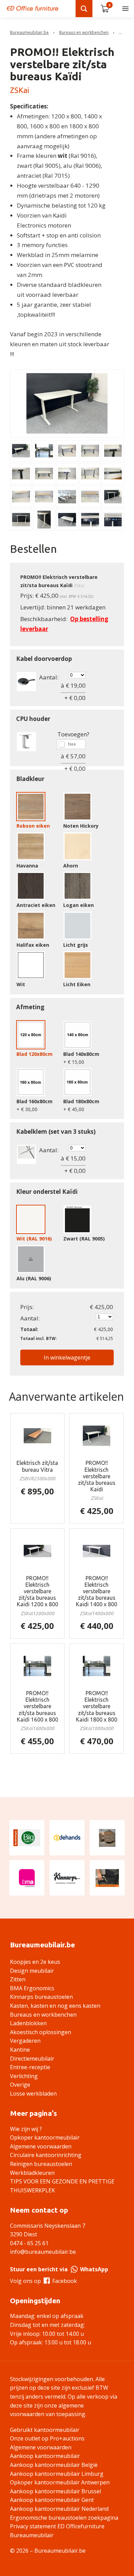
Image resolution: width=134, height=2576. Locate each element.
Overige (20, 2085)
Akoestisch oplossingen (41, 2032)
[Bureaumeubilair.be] (33, 8)
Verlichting (24, 2076)
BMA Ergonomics (32, 1988)
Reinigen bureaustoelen (41, 2164)
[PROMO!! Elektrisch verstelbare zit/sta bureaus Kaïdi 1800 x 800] (97, 1666)
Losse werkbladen (33, 2094)
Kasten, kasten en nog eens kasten (55, 2006)
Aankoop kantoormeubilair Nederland (59, 2509)
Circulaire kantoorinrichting (46, 2155)
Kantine (20, 2050)
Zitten (18, 1979)
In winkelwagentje (67, 1357)
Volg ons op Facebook (43, 2281)
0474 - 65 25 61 (29, 2243)
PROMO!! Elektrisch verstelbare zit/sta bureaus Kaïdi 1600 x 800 (37, 1706)
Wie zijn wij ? (26, 2129)
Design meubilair (32, 1971)
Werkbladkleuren (32, 2173)
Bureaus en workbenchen (84, 32)
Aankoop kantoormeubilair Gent (52, 2500)
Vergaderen (25, 2041)
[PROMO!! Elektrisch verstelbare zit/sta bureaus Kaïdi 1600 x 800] (38, 1666)
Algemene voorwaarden (41, 2146)
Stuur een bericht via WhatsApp (59, 2269)
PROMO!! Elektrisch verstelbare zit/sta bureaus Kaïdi (97, 1476)
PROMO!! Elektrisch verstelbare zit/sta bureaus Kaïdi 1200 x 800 (37, 1591)
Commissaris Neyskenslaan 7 (48, 2226)
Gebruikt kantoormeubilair (45, 2430)
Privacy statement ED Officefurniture (57, 2526)
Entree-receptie (30, 2067)
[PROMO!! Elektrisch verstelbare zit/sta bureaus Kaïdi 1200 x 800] (38, 1551)
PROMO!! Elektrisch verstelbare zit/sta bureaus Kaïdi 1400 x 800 (97, 1591)
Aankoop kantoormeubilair (45, 2456)
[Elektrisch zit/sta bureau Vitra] (38, 1436)
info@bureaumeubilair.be (43, 2252)
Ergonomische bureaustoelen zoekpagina (64, 2518)
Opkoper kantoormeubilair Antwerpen (60, 2482)
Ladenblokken (28, 2023)
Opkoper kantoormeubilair (45, 2137)
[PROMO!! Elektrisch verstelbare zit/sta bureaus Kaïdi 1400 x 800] (97, 1551)
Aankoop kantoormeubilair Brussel (55, 2491)
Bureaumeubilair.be (29, 32)
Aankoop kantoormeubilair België (54, 2465)
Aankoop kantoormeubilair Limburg (57, 2474)
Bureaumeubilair (32, 2535)
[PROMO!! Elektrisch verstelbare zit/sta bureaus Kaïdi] (97, 1436)
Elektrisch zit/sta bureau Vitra (37, 1466)
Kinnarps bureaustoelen (41, 1997)
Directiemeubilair (32, 2059)
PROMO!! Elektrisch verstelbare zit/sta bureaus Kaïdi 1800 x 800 (97, 1706)
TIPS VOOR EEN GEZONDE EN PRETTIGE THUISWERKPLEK (62, 2186)
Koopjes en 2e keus (35, 1962)
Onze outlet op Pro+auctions (47, 2438)
